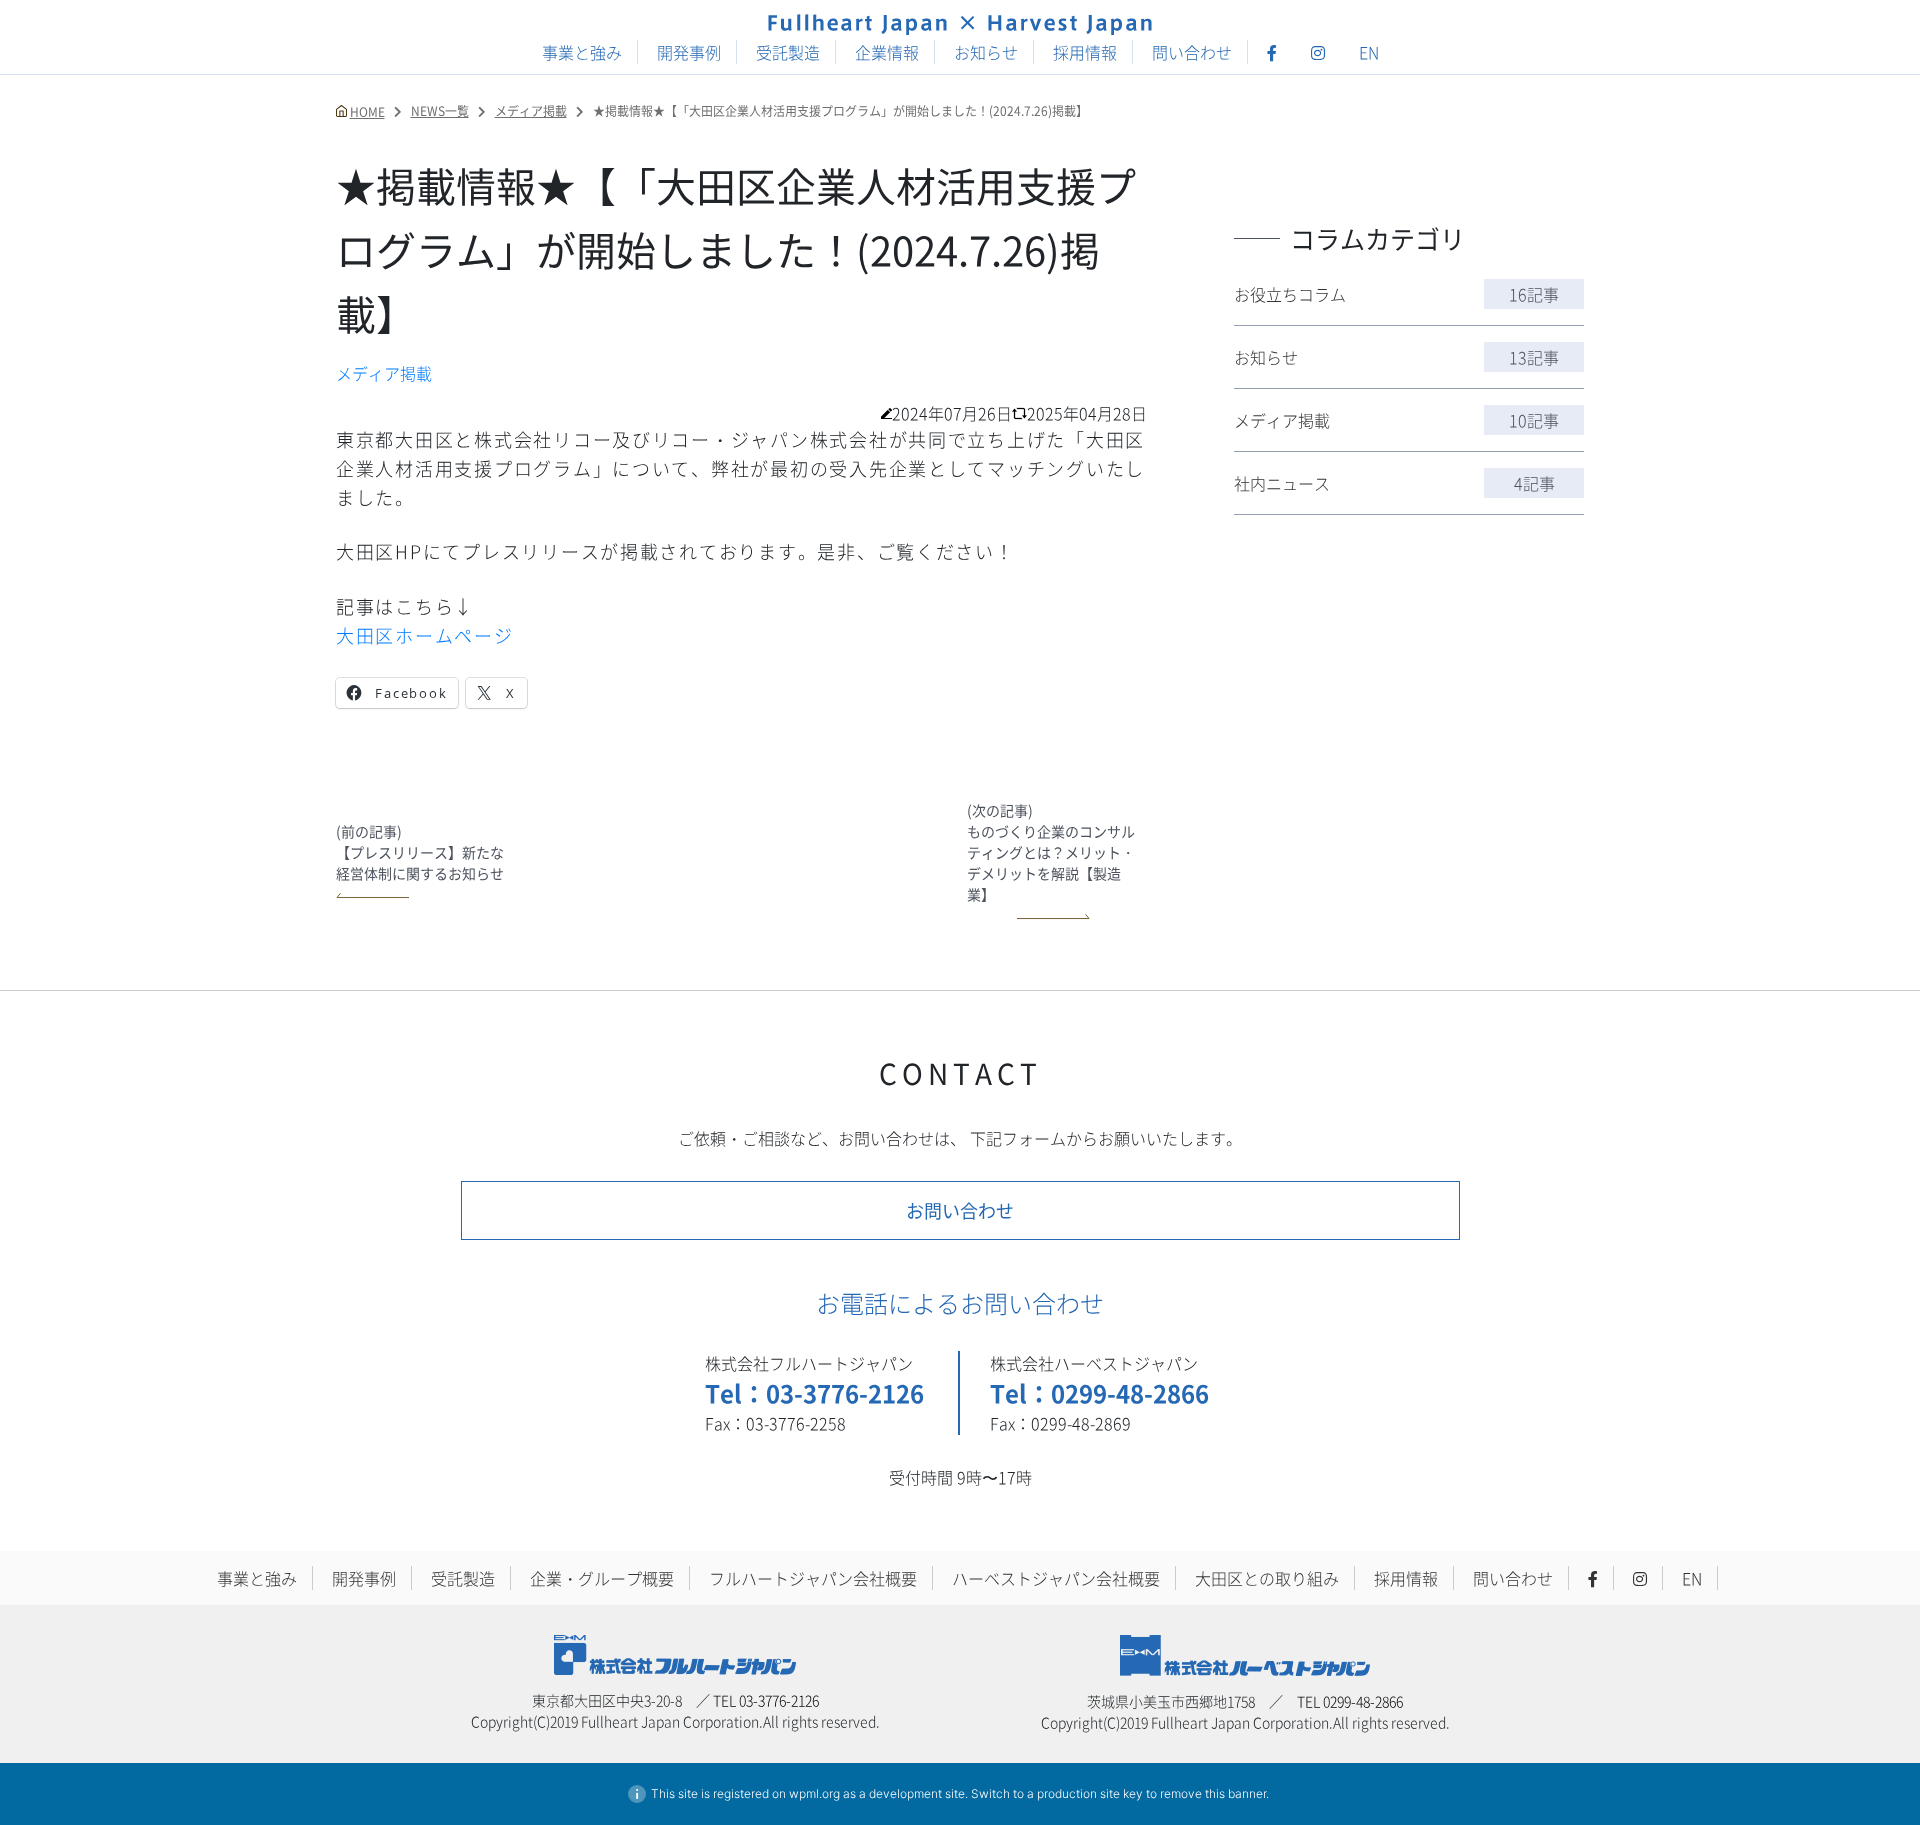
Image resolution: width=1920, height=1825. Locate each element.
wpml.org (814, 1793)
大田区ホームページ (425, 635)
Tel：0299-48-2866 (1099, 1392)
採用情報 (1085, 52)
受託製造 (788, 52)
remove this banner (1213, 1793)
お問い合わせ (960, 1210)
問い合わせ (1192, 52)
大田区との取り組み (1267, 1578)
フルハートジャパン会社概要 (813, 1578)
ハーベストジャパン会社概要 (1056, 1578)
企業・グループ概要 (602, 1578)
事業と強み (582, 52)
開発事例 (689, 52)
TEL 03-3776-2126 (766, 1700)
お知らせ (986, 52)
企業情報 (887, 52)
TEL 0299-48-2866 (1350, 1701)
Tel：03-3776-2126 (814, 1392)
